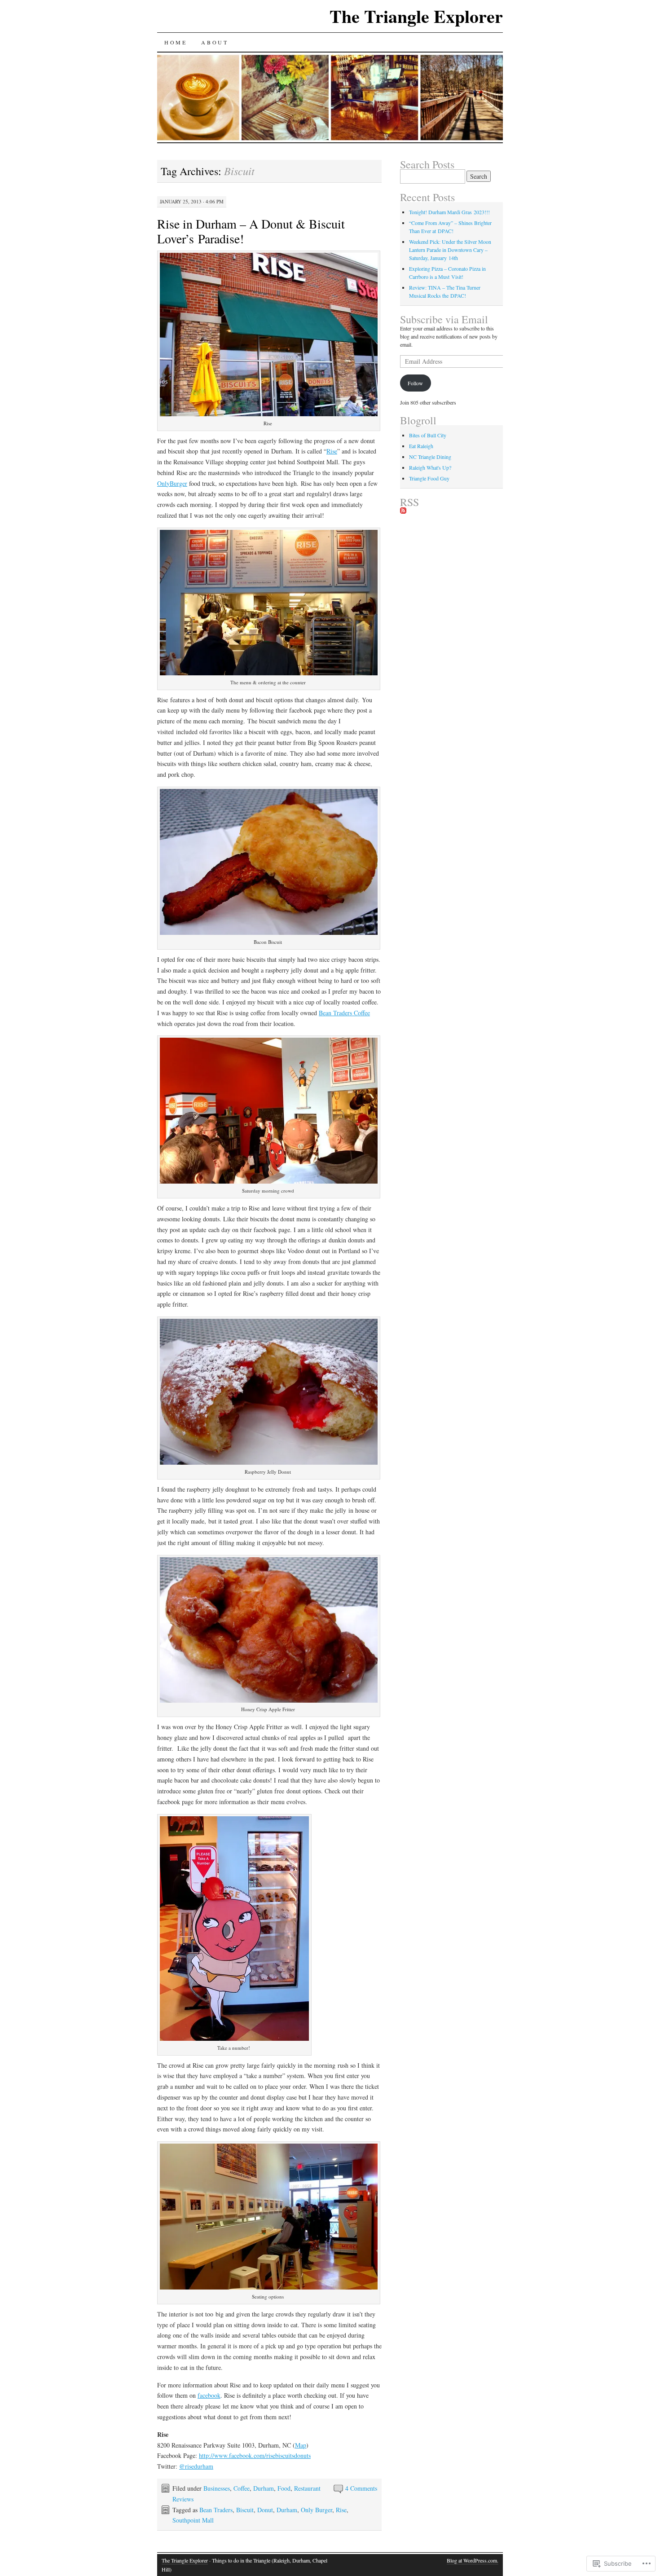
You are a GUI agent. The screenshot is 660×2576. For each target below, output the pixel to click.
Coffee (242, 2488)
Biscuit (245, 2510)
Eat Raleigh (421, 446)
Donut (265, 2510)
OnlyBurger (172, 483)
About (215, 42)
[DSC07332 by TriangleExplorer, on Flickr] (269, 673)
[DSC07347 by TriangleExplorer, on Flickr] (269, 414)
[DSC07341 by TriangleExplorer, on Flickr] (234, 2038)
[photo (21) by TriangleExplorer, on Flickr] (269, 1181)
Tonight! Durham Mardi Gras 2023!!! (449, 212)
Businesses (217, 2488)
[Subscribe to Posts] (403, 511)
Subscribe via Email (444, 319)
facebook (209, 2395)
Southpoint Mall (193, 2520)
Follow (415, 383)
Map (301, 2445)
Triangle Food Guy (429, 478)
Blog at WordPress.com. (473, 2560)
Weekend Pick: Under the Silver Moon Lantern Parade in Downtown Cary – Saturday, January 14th (450, 250)
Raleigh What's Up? (430, 467)
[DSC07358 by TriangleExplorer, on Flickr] (269, 1700)
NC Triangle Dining (430, 457)
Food (284, 2488)
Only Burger (317, 2510)
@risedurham (196, 2466)
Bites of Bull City (428, 435)
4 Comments (361, 2488)
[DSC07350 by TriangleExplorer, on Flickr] (269, 932)
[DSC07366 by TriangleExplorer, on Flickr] (269, 1462)
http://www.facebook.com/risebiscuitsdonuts (255, 2455)
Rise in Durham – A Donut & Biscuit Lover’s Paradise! (251, 231)
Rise (332, 451)
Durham (264, 2488)
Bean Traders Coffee (344, 1013)
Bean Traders (216, 2510)
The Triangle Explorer (416, 16)
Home (176, 42)
